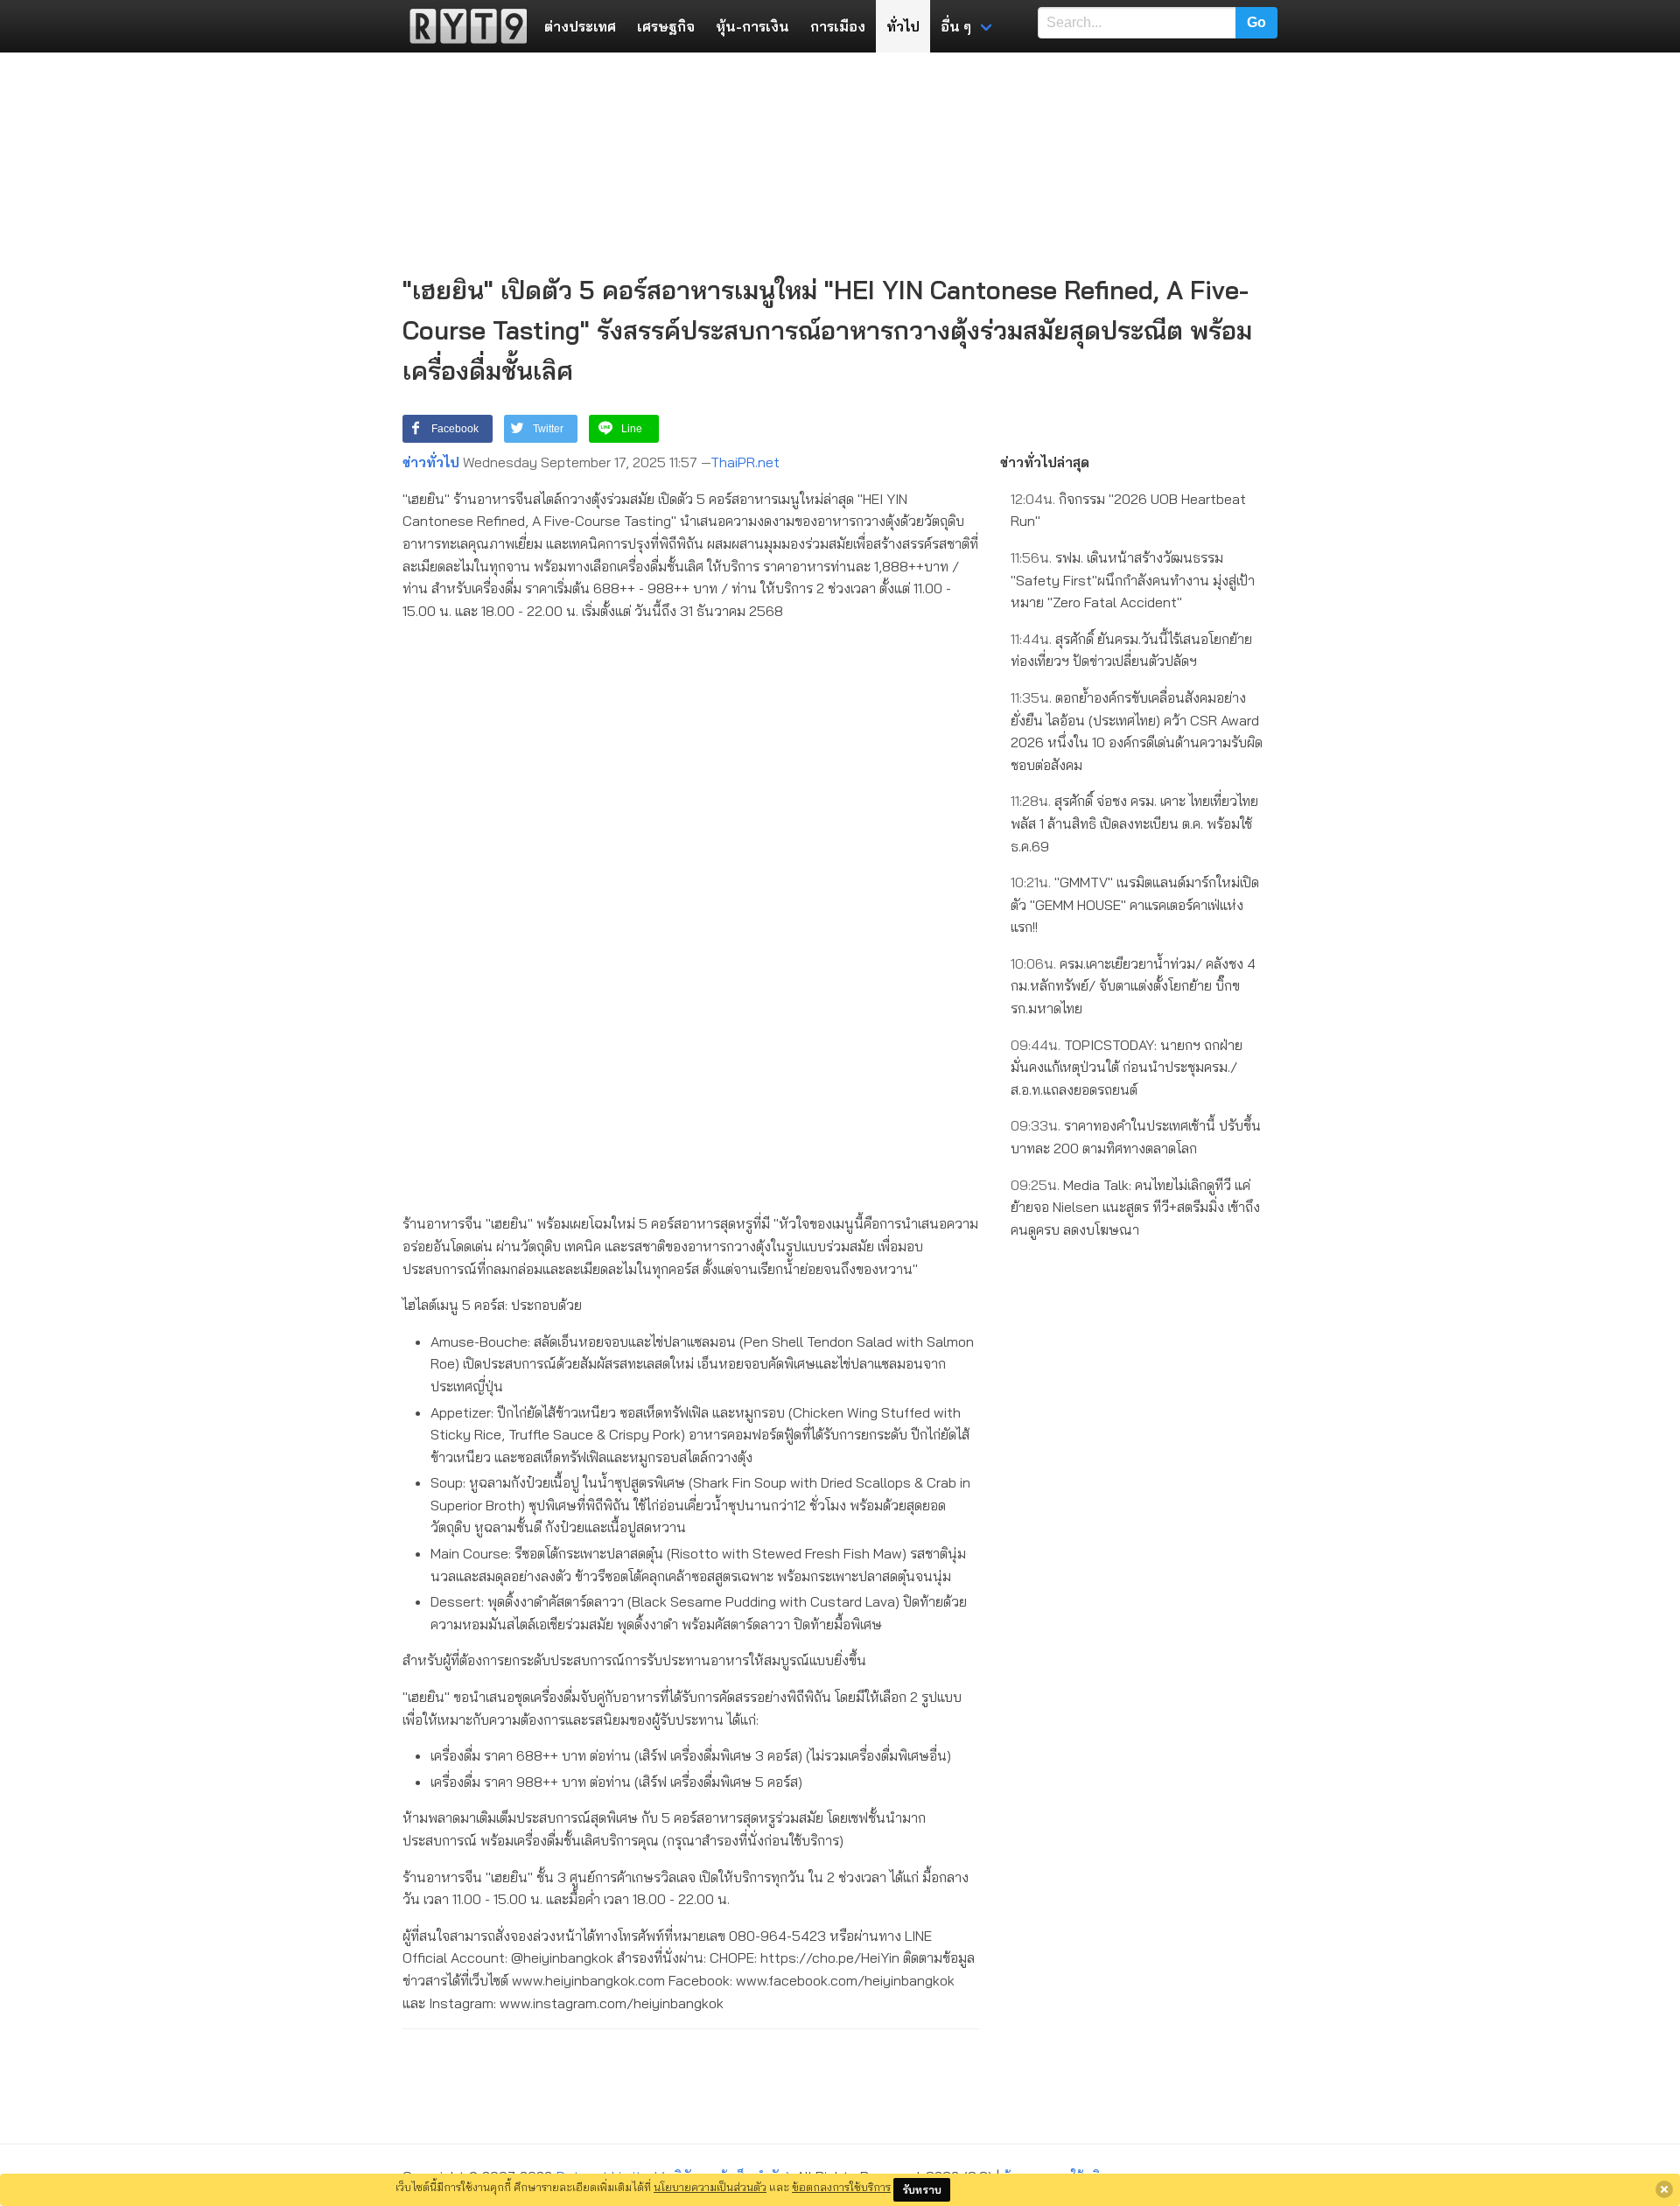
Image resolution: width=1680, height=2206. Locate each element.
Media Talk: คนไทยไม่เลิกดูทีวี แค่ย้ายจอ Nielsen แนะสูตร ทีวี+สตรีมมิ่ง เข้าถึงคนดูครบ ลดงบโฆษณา (1135, 1207)
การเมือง (838, 26)
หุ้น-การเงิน (752, 26)
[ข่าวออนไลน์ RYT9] (463, 26)
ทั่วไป (903, 26)
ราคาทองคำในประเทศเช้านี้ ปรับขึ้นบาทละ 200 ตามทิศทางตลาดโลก (1136, 1137)
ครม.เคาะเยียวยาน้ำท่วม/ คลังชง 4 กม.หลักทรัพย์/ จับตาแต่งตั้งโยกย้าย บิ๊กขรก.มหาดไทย (1133, 986)
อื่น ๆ (956, 26)
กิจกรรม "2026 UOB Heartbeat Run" (1128, 510)
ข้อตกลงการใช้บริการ (841, 2187)
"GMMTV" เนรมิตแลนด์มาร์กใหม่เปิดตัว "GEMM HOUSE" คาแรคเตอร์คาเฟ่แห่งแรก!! (1135, 904)
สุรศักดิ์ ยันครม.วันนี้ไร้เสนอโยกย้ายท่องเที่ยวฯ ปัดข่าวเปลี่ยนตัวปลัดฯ (1131, 650)
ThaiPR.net (745, 462)
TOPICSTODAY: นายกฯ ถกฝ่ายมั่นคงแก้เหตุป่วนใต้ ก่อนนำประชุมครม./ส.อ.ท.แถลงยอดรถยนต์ (1127, 1067)
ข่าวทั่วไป (431, 462)
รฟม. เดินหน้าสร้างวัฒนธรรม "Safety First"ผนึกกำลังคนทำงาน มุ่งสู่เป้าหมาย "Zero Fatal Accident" (1133, 580)
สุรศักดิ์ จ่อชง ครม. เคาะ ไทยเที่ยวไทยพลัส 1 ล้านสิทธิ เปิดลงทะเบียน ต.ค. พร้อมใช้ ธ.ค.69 (1134, 823)
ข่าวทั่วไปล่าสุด (1045, 462)
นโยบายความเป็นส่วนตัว (710, 2187)
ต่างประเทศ (580, 26)
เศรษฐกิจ (666, 26)
